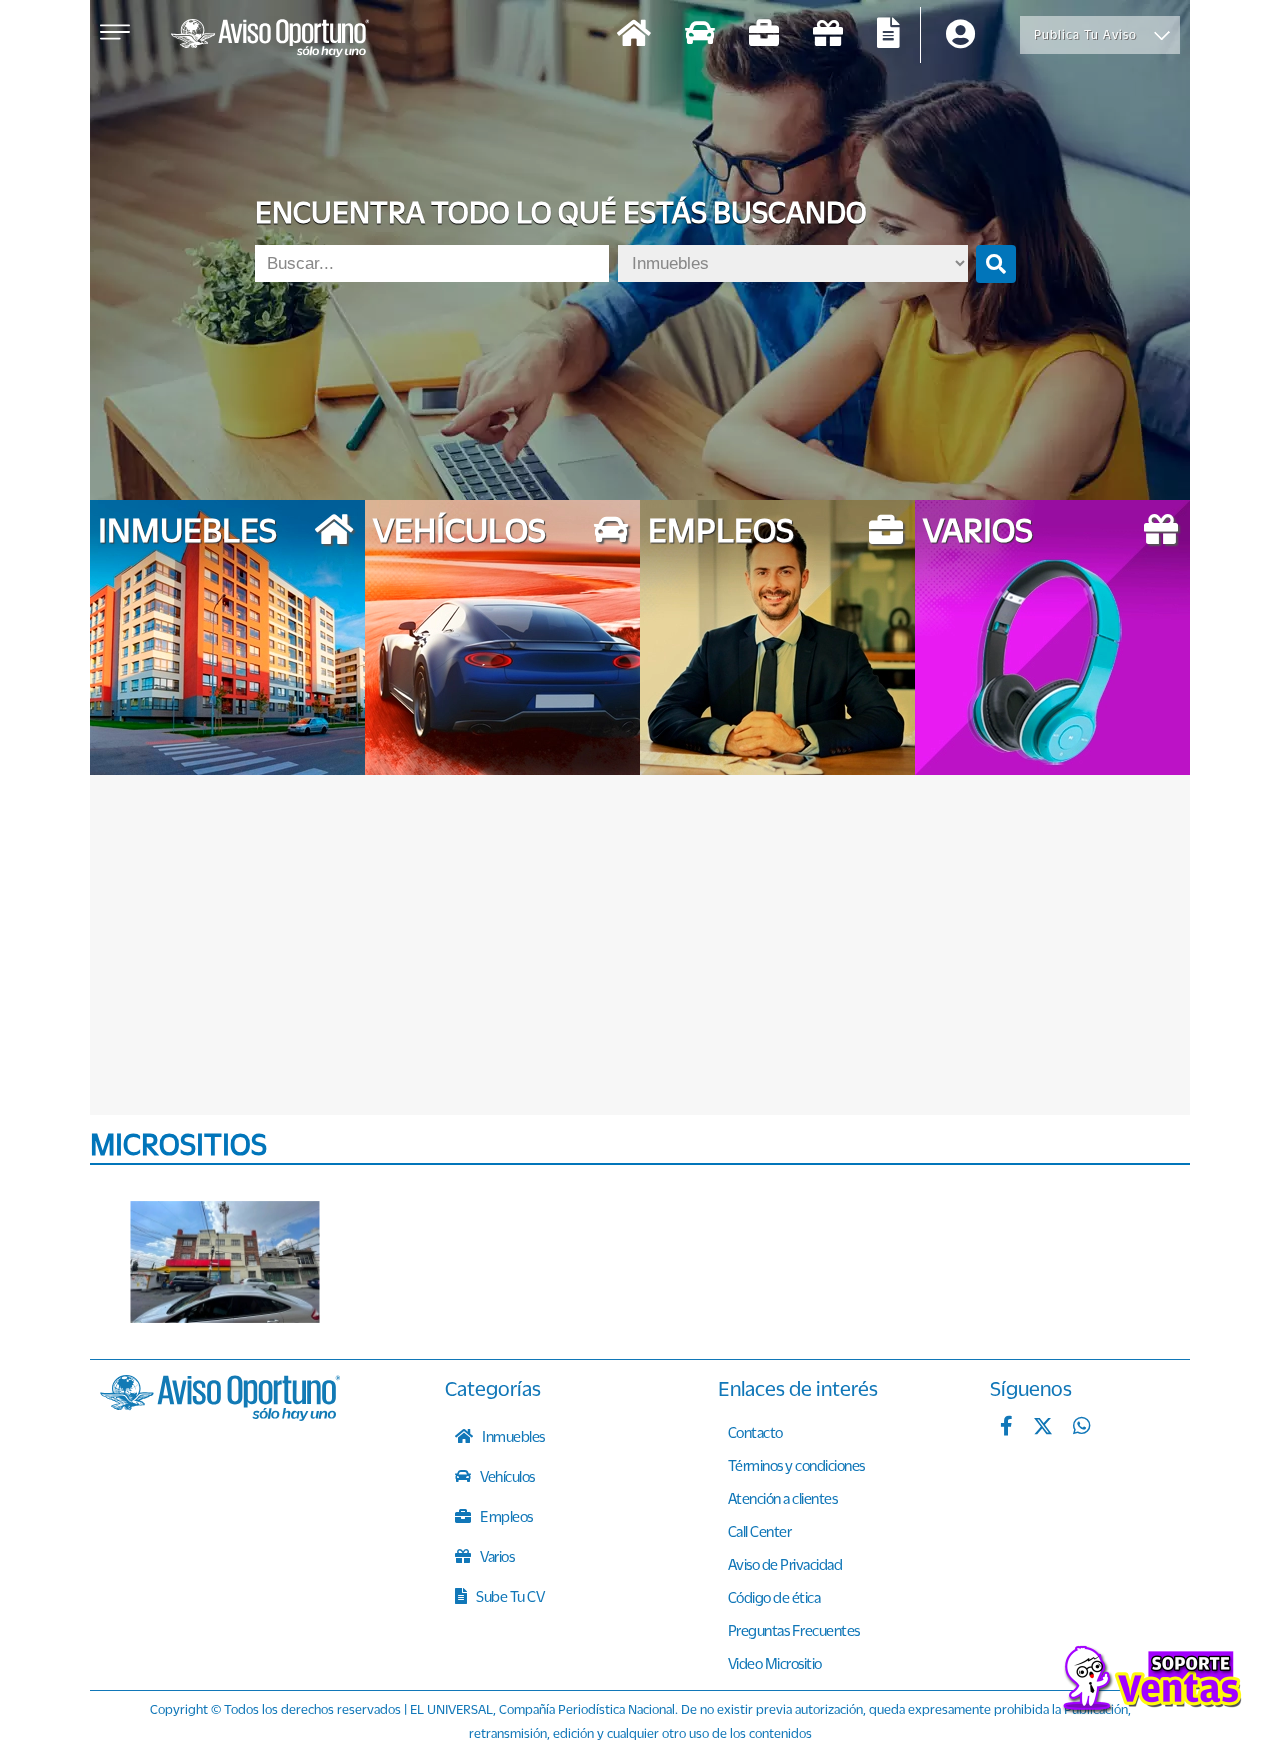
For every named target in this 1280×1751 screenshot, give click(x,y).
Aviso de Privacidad (785, 1564)
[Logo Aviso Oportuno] (270, 40)
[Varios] (828, 35)
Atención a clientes (783, 1498)
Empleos (505, 1516)
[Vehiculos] (700, 35)
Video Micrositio (775, 1663)
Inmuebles (512, 1436)
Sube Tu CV (509, 1596)
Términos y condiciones (796, 1465)
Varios (496, 1556)
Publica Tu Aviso (1085, 34)
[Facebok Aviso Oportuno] (1006, 1428)
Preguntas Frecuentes (794, 1630)
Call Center (760, 1531)
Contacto (755, 1432)
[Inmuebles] (634, 35)
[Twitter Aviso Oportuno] (1043, 1428)
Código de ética (774, 1597)
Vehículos (506, 1476)
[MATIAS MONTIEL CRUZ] (225, 1262)
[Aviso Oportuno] (220, 1415)
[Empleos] (764, 35)
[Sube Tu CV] (888, 35)
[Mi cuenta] (960, 35)
